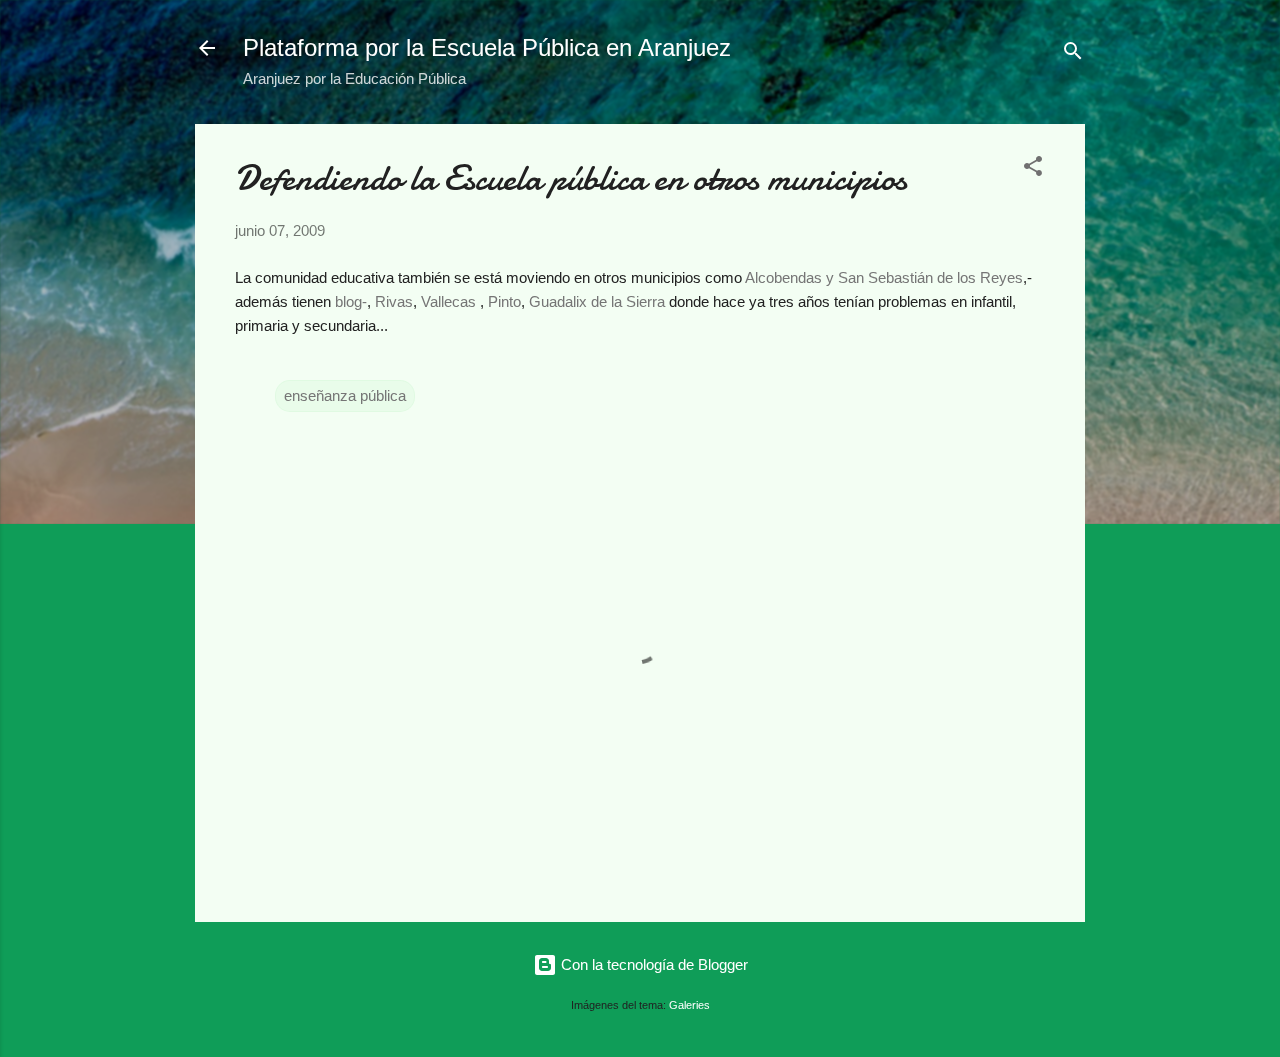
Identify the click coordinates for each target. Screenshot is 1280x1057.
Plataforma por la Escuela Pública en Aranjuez (487, 47)
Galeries (689, 1005)
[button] (1033, 169)
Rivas (394, 301)
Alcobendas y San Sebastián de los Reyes (884, 277)
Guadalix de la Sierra (597, 301)
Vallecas (448, 301)
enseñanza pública (345, 395)
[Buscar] (1073, 54)
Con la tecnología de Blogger (652, 964)
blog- (351, 301)
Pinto (504, 301)
